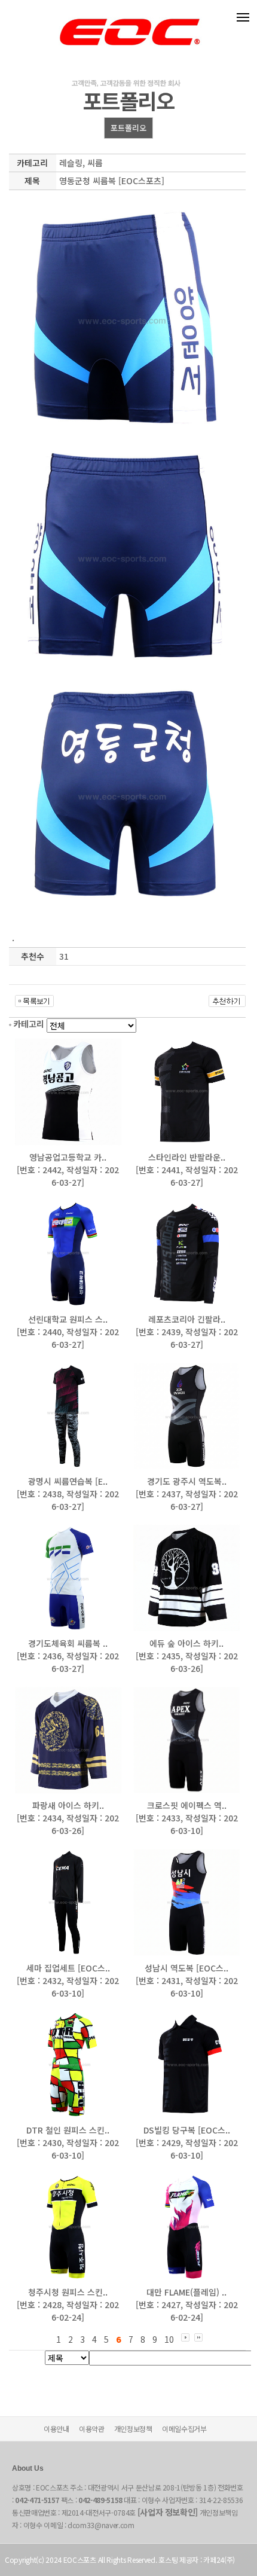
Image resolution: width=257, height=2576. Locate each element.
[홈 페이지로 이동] (128, 19)
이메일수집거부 (184, 2429)
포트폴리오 (128, 128)
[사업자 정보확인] (168, 2512)
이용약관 (92, 2429)
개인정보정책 (133, 2429)
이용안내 (56, 2429)
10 (169, 2339)
